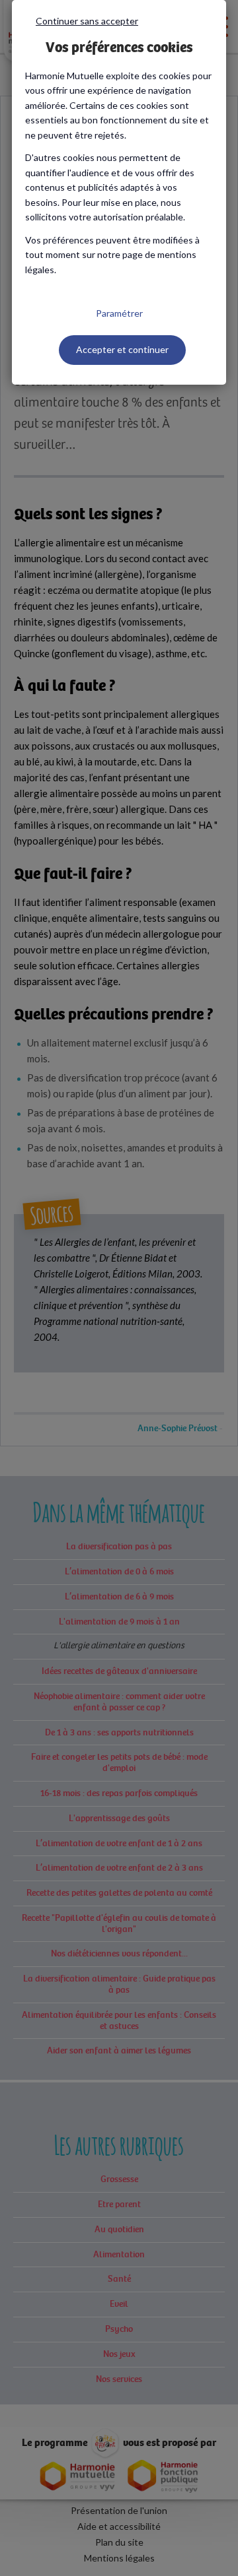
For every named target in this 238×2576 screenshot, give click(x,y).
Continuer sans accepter (87, 21)
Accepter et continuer (122, 349)
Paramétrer (119, 313)
